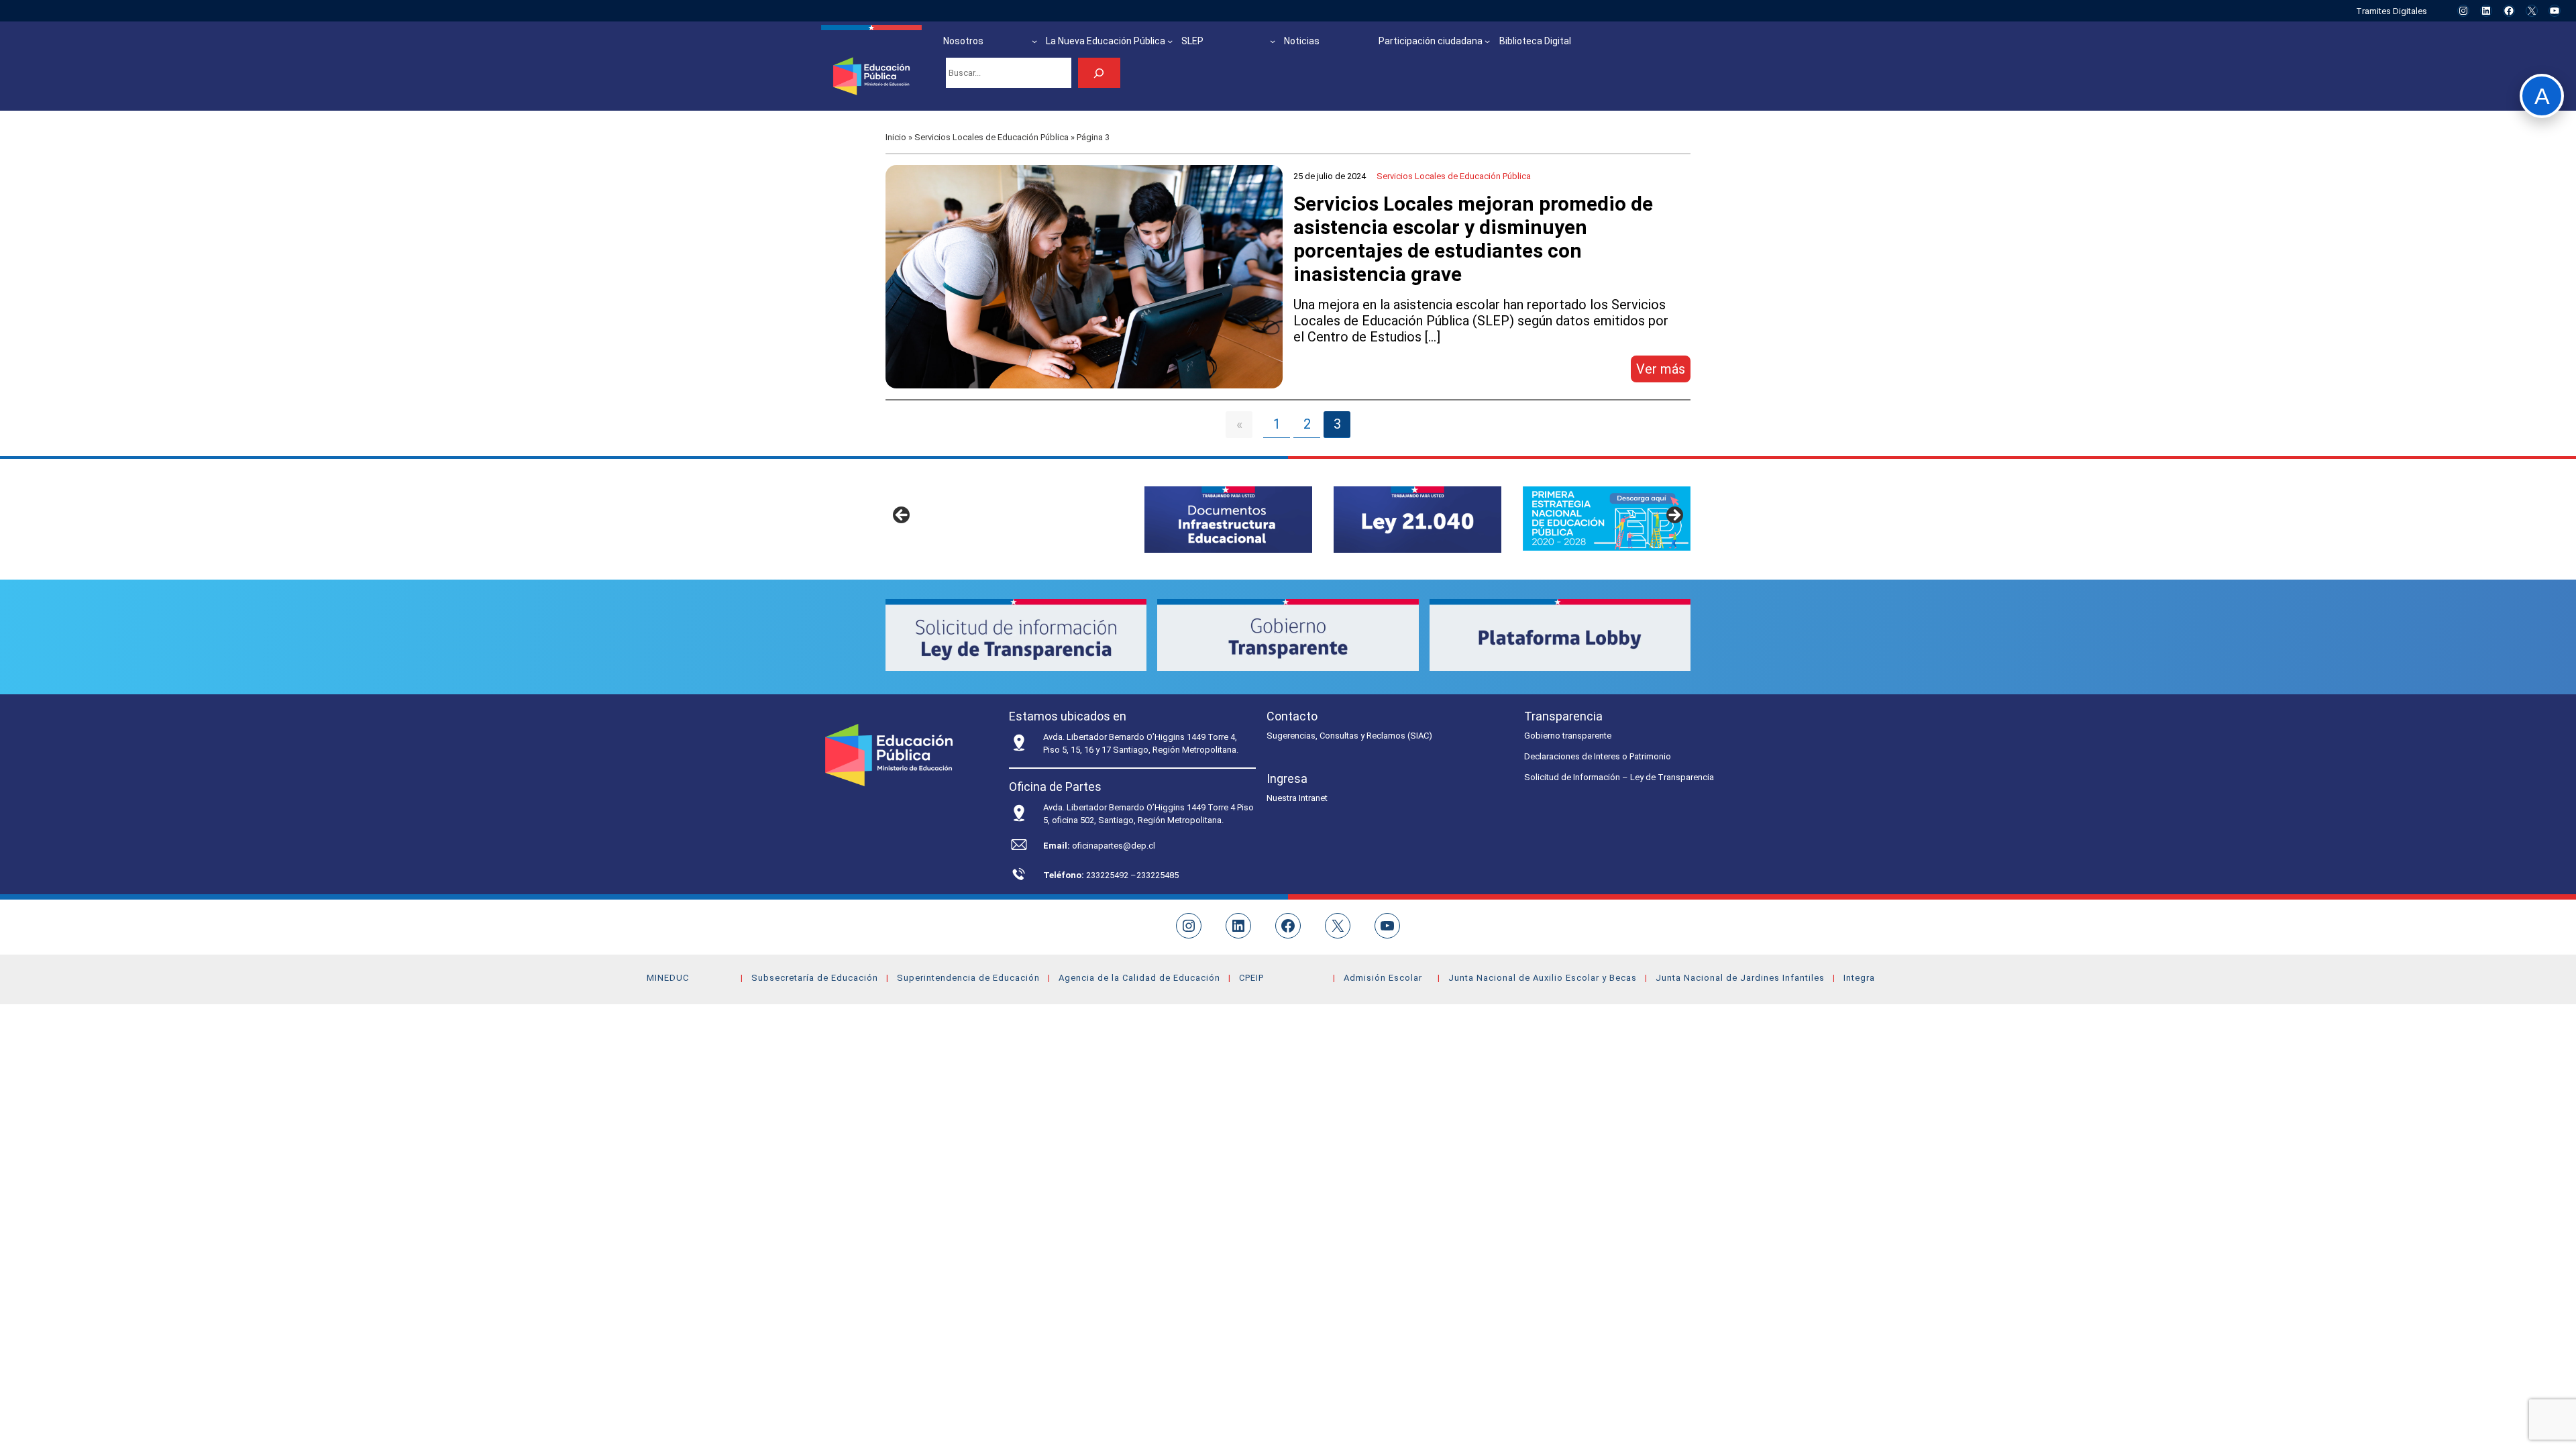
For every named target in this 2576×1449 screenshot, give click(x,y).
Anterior (902, 516)
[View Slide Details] (1228, 520)
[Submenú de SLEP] (1273, 41)
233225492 (1108, 875)
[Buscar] (1099, 73)
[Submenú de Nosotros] (1034, 41)
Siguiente (1674, 516)
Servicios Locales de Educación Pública (991, 137)
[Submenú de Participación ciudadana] (1487, 41)
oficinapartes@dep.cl (1114, 846)
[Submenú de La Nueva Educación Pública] (1170, 41)
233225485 (1158, 875)
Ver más (1663, 371)
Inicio (896, 137)
